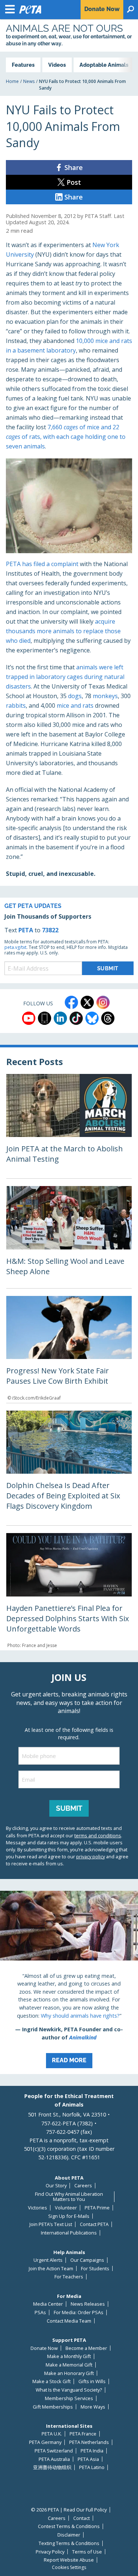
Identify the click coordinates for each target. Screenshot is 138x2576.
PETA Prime (97, 2208)
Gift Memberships (53, 2407)
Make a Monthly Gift (69, 2356)
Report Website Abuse (69, 2560)
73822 (50, 930)
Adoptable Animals (104, 65)
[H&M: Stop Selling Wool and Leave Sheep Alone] (69, 1237)
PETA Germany (45, 2442)
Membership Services (69, 2398)
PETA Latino (92, 2467)
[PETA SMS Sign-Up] (45, 1018)
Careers (83, 2186)
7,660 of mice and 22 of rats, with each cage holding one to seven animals (66, 437)
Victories (38, 2208)
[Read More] (69, 1982)
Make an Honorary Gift (69, 2373)
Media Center (48, 2304)
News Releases (88, 2304)
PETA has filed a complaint (42, 564)
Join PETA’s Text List (51, 2224)
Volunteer (66, 2208)
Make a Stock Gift (52, 2381)
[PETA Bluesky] (92, 1018)
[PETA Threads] (108, 1018)
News (29, 81)
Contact (82, 2518)
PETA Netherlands (89, 2442)
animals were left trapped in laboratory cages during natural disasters (65, 677)
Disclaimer (69, 2535)
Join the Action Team (51, 2269)
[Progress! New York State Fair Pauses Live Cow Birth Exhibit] (69, 1349)
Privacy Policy (50, 2552)
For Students (95, 2269)
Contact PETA (94, 2224)
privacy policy (91, 1856)
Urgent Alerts (48, 2260)
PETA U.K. (52, 2434)
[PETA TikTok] (76, 1018)
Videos (57, 65)
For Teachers (69, 2277)
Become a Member (86, 2348)
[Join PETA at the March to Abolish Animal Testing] (69, 1126)
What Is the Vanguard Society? (69, 2390)
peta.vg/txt (15, 947)
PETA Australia (54, 2459)
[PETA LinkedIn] (60, 1018)
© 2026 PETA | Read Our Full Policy (69, 2510)
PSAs (40, 2312)
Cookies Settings (69, 2568)
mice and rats (75, 705)
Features (23, 65)
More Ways (93, 2407)
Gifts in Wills (92, 2381)
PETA (26, 930)
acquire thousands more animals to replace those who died (63, 631)
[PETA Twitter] (87, 1002)
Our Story (56, 2186)
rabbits (16, 705)
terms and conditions (98, 1835)
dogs (75, 696)
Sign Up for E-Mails (69, 2216)
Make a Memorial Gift (69, 2365)
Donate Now (44, 2348)
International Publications (69, 2233)
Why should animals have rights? (80, 2016)
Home (12, 81)
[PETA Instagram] (103, 1002)
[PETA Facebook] (71, 1002)
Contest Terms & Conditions (69, 2526)
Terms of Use (87, 2552)
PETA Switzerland (54, 2451)
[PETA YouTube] (29, 1018)
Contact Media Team (69, 2321)
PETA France (83, 2434)
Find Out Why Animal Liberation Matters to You (69, 2197)
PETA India (92, 2451)
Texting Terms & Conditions (69, 2543)
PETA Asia (88, 2459)
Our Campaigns (87, 2260)
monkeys (105, 696)
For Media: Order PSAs (79, 2312)
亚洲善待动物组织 (52, 2467)
